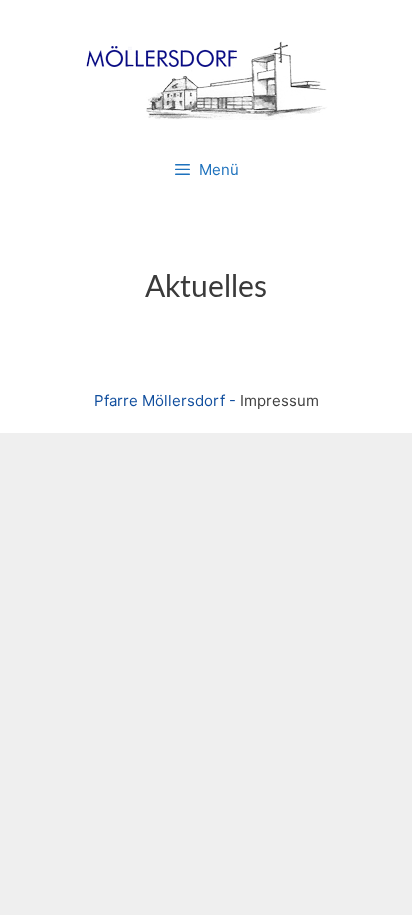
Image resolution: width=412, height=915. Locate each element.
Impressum (279, 400)
